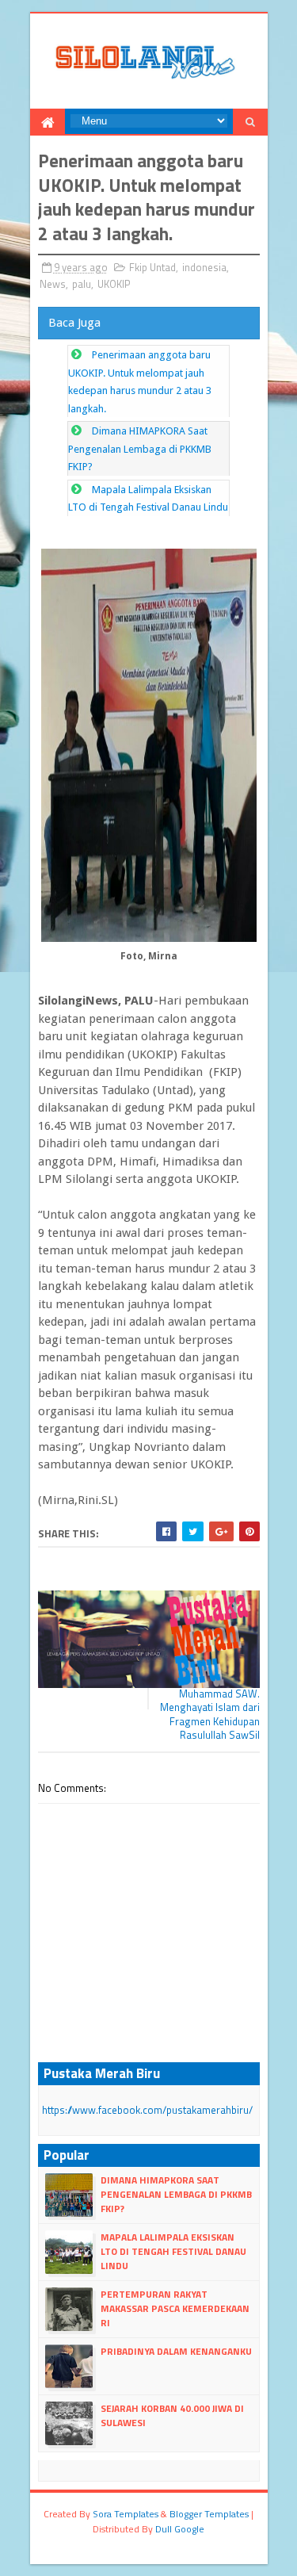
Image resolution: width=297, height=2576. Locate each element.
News (53, 284)
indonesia (204, 267)
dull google (180, 2529)
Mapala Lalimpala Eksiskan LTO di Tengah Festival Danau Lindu (173, 2251)
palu (82, 284)
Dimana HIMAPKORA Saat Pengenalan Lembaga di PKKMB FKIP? (140, 449)
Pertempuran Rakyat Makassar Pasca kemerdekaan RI (175, 2308)
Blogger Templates (209, 2514)
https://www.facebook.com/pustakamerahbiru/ (147, 2110)
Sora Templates (126, 2514)
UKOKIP (114, 284)
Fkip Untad (152, 267)
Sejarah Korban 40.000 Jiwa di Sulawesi (172, 2415)
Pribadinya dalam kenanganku (176, 2351)
